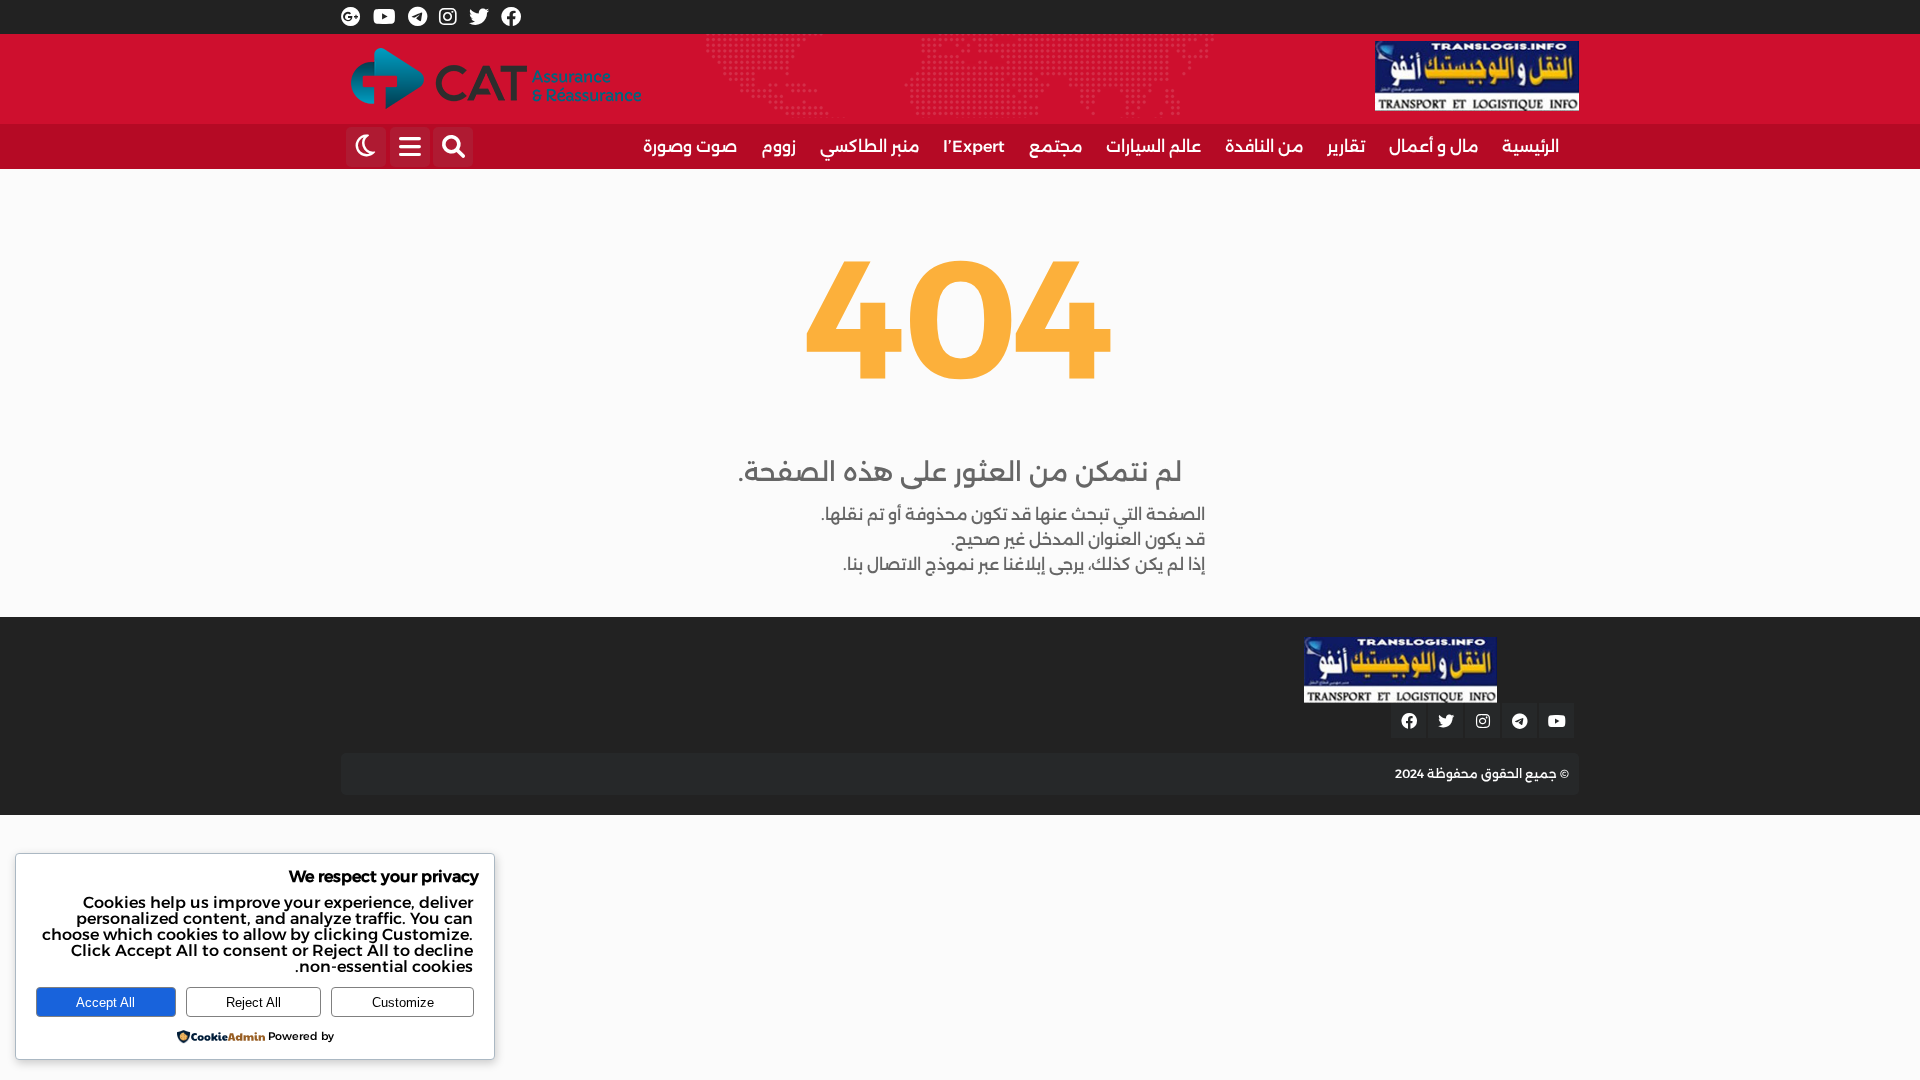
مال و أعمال (1433, 146)
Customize (403, 1002)
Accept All (105, 1002)
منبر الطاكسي (869, 146)
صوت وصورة (690, 146)
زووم (778, 146)
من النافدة (1264, 146)
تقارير (1346, 146)
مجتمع (1055, 146)
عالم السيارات (1153, 146)
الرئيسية (1530, 146)
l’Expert (974, 146)
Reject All (253, 1002)
